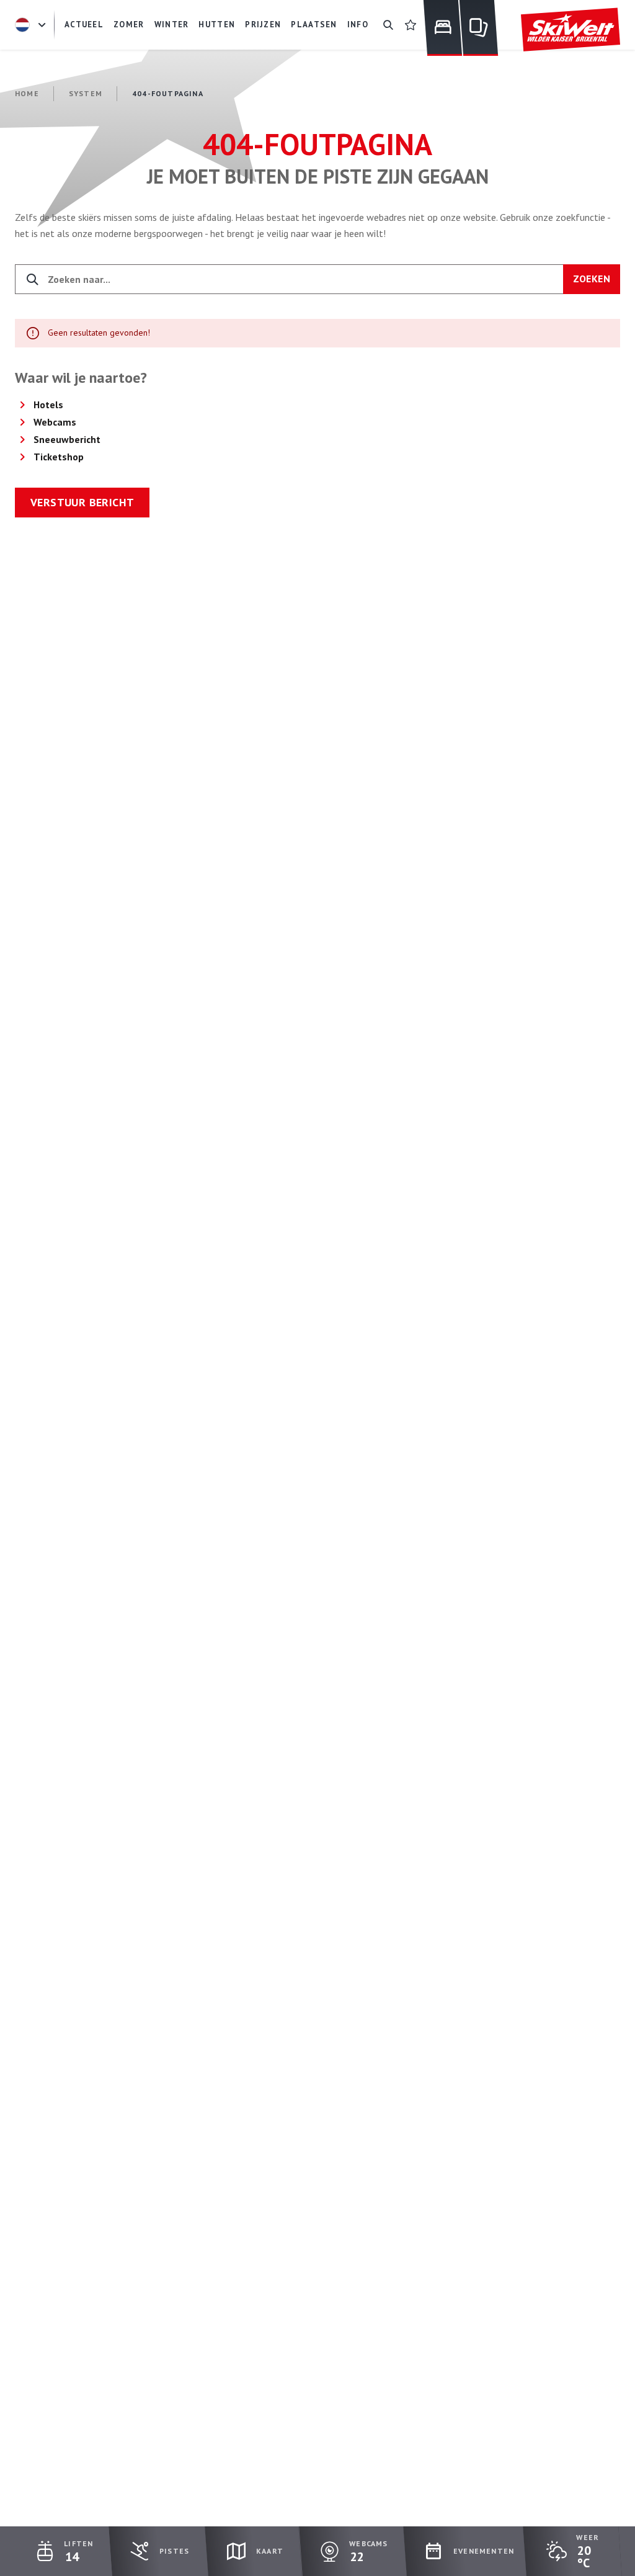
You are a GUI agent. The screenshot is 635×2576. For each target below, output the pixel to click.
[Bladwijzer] (411, 25)
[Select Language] (32, 25)
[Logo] (571, 30)
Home (27, 93)
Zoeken (592, 279)
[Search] (388, 25)
